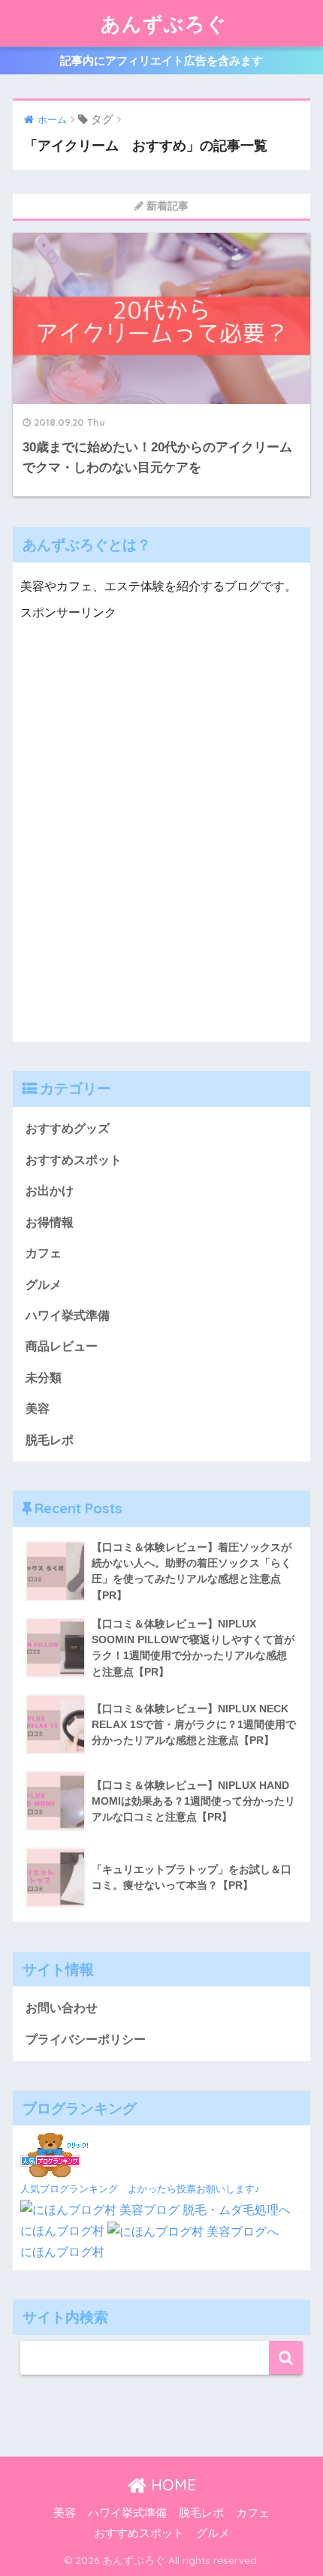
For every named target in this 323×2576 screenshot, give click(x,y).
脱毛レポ (50, 1440)
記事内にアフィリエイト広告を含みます (161, 60)
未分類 (44, 1378)
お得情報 (50, 1222)
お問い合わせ (62, 2008)
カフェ (44, 1253)
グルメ (44, 1285)
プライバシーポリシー (86, 2039)
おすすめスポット (74, 1160)
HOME (171, 2485)
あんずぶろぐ (164, 23)
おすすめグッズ (68, 1128)
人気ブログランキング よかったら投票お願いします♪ (140, 2189)
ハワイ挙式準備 (68, 1315)
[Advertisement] (161, 846)
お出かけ (50, 1191)
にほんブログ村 (62, 2231)
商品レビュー (62, 1346)
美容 (38, 1409)
